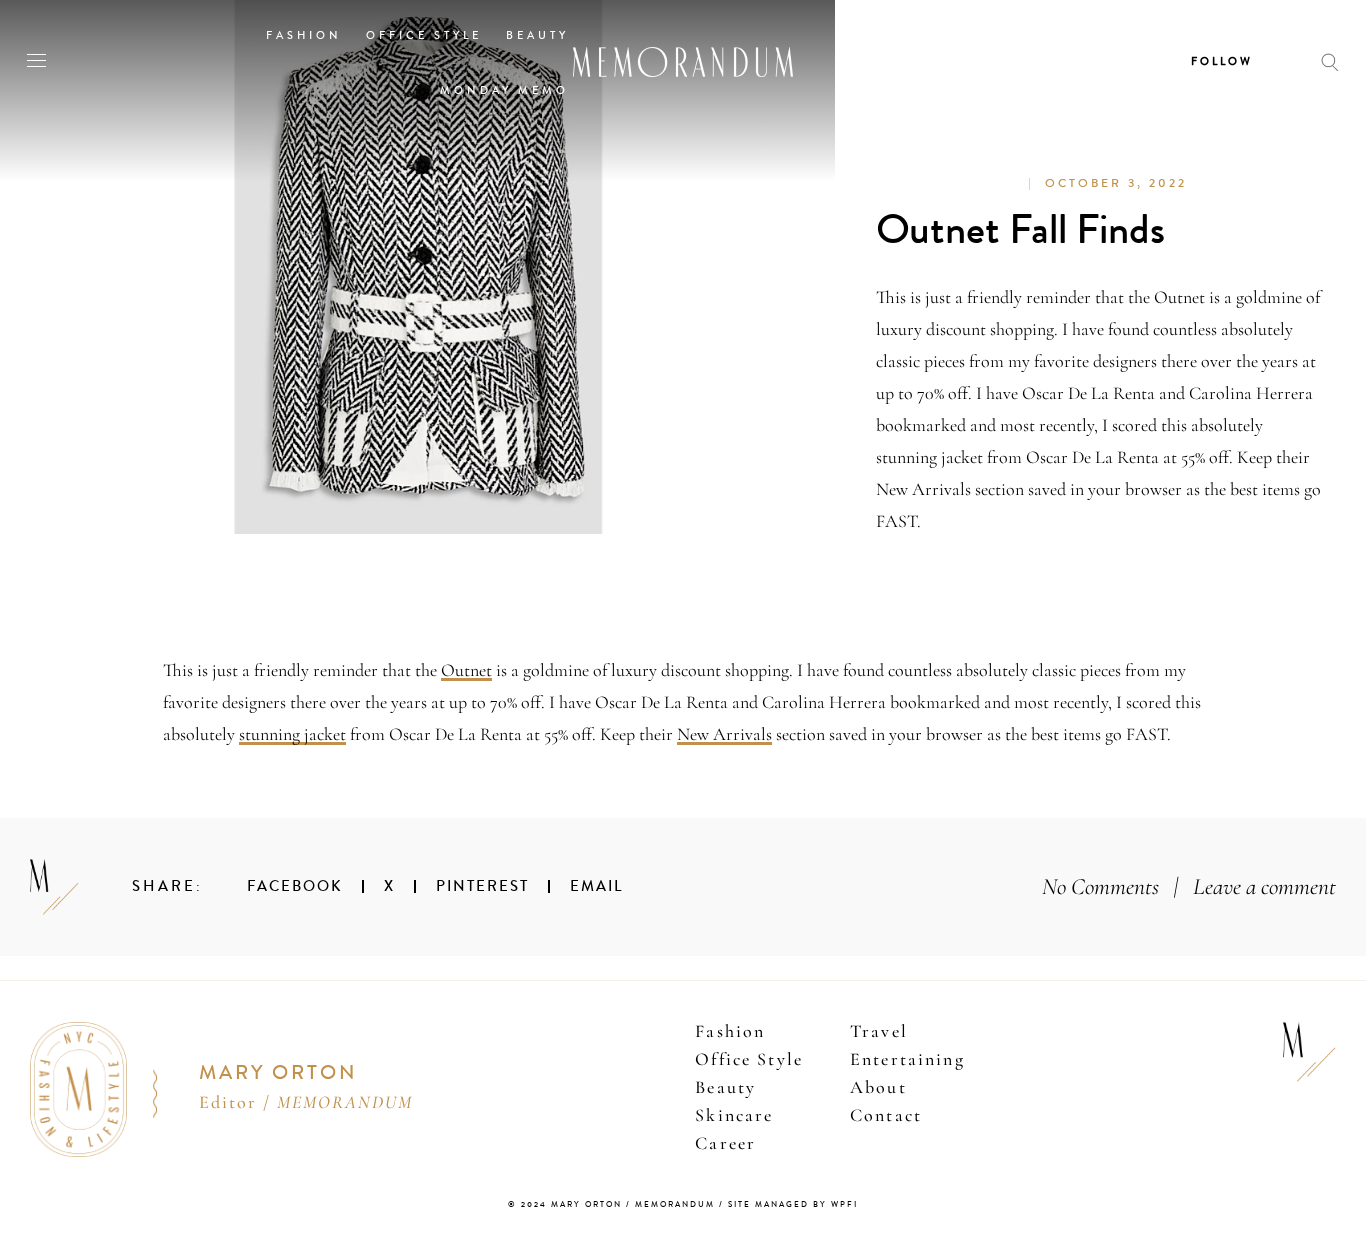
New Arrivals (724, 734)
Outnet (466, 670)
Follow (1222, 61)
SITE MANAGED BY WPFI (793, 1204)
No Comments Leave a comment (1189, 886)
